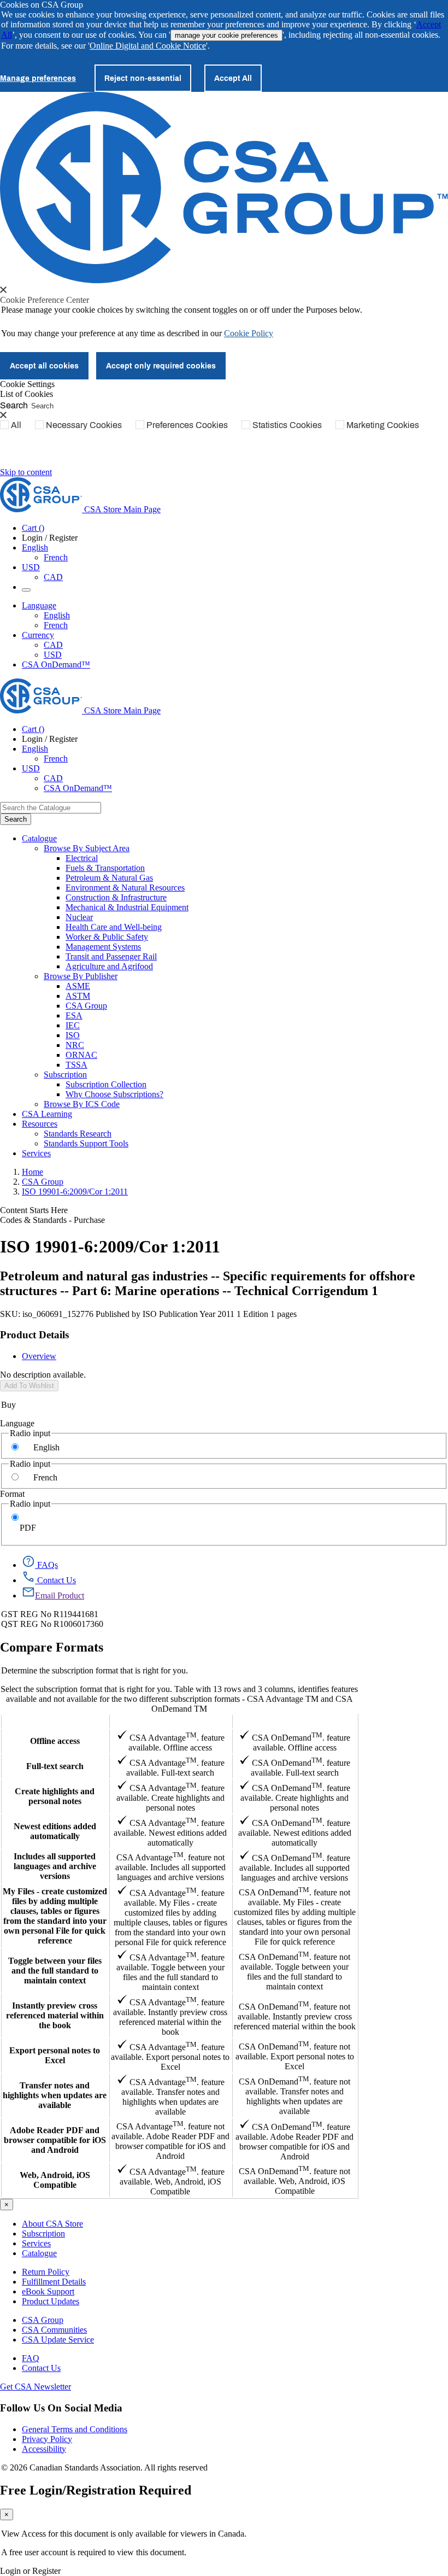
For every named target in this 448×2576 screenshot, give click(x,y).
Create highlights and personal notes (55, 1796)
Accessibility (44, 2449)
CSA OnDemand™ (56, 665)
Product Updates (51, 2301)
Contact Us (41, 2368)
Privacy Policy (47, 2439)
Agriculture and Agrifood (109, 966)
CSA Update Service (58, 2340)
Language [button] (39, 605)
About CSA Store (52, 2224)
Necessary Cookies (84, 425)
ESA (74, 1015)
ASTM (78, 996)
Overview (39, 1356)
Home (33, 1172)
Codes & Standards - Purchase (52, 1220)
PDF (28, 1528)
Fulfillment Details (54, 2282)
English (57, 615)
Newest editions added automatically (55, 1831)
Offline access (55, 1741)
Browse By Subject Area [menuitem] (87, 848)
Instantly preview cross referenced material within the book (55, 2015)
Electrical (82, 858)
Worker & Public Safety (107, 937)
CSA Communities (54, 2330)
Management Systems (103, 947)
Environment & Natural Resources (125, 888)
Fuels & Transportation (105, 868)
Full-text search (55, 1766)
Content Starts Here (34, 1210)
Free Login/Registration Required (96, 2490)
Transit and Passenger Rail (111, 956)
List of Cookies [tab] (26, 394)
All (16, 425)
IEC (73, 1025)
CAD (53, 577)
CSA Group (86, 1006)
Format (12, 1494)
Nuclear (79, 917)
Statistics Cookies (287, 425)
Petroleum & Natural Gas (109, 878)
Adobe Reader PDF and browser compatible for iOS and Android (55, 2140)
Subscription (43, 2233)
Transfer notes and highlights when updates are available (55, 2095)
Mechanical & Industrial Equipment (127, 907)
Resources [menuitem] (40, 1124)
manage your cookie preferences (226, 35)
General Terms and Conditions (75, 2429)
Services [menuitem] (36, 1153)
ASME (78, 986)
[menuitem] (257, 858)
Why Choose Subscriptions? (114, 1094)
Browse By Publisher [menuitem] (81, 976)
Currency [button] (38, 635)
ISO (73, 1035)
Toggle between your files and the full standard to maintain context (55, 1971)
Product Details (34, 1335)
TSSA (76, 1065)
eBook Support (48, 2291)
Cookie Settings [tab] (27, 384)
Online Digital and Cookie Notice (148, 46)
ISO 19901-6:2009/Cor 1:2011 (75, 1192)
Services (36, 2243)
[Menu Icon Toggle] (26, 590)
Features (55, 1721)
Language (17, 1423)
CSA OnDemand (294, 1721)
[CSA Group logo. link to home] (224, 280)
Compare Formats (52, 1647)
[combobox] (51, 808)
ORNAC (81, 1055)
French (56, 557)
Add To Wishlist (29, 1386)
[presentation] (3, 290)
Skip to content (26, 472)
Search (14, 405)
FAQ (31, 2358)
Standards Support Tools (86, 1143)
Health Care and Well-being (114, 927)
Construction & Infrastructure (116, 897)
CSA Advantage (170, 1721)
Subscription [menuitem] (65, 1075)
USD (31, 567)
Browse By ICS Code (82, 1104)
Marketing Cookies (383, 425)
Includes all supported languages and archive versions (55, 1866)
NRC (75, 1045)
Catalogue (39, 2253)
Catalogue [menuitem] (39, 838)
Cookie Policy (249, 333)
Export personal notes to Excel (55, 2055)
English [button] (35, 548)
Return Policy (46, 2272)
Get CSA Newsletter (36, 2387)
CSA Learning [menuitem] (47, 1114)
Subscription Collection (106, 1084)
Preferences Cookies (187, 425)
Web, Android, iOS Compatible (55, 2180)
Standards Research (78, 1134)
